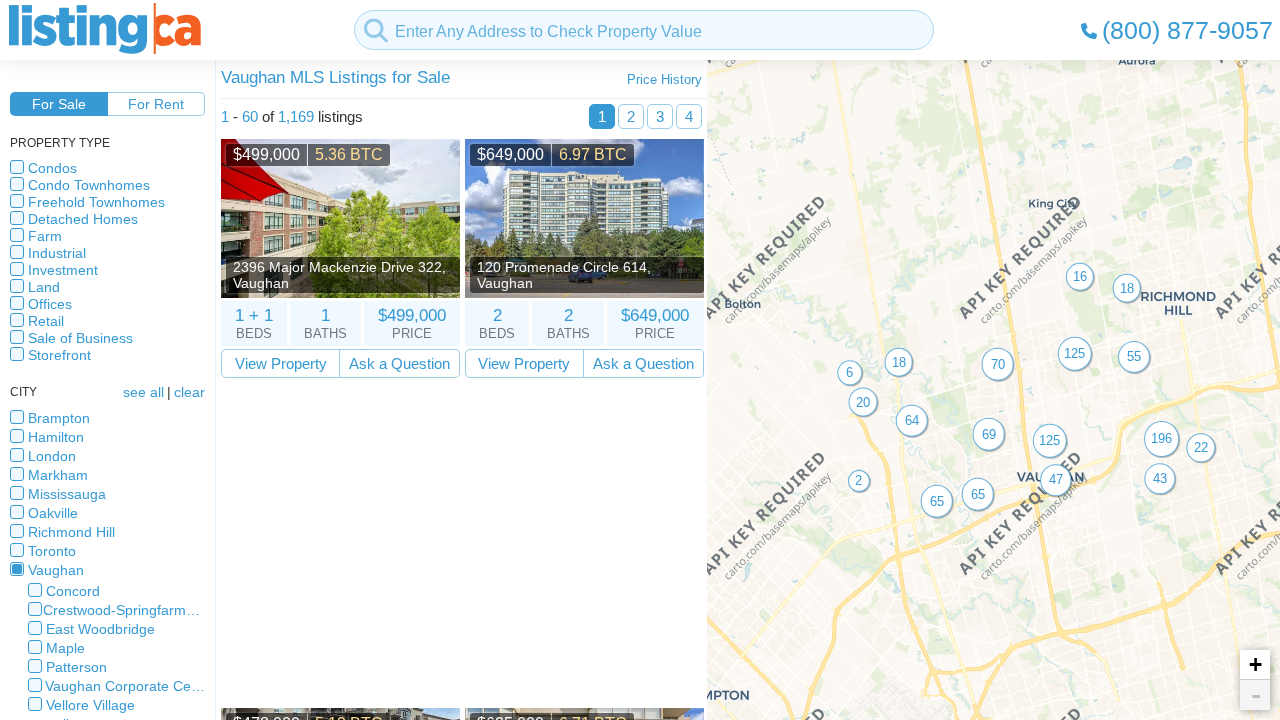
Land (44, 287)
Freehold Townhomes (96, 202)
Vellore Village (90, 705)
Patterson (76, 667)
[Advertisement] (462, 543)
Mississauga (67, 494)
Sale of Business (80, 338)
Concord (73, 591)
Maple (65, 648)
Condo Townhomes (89, 185)
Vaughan (56, 570)
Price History (664, 79)
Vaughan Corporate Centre (125, 686)
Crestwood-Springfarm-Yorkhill (124, 610)
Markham (58, 475)
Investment (63, 270)
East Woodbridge (100, 629)
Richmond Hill (71, 532)
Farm (45, 236)
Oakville (53, 513)
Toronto (52, 551)
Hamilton (56, 437)
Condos (52, 168)
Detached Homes (83, 219)
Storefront (59, 355)
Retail (46, 321)
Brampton (59, 418)
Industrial (57, 253)
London (52, 456)
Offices (50, 304)
